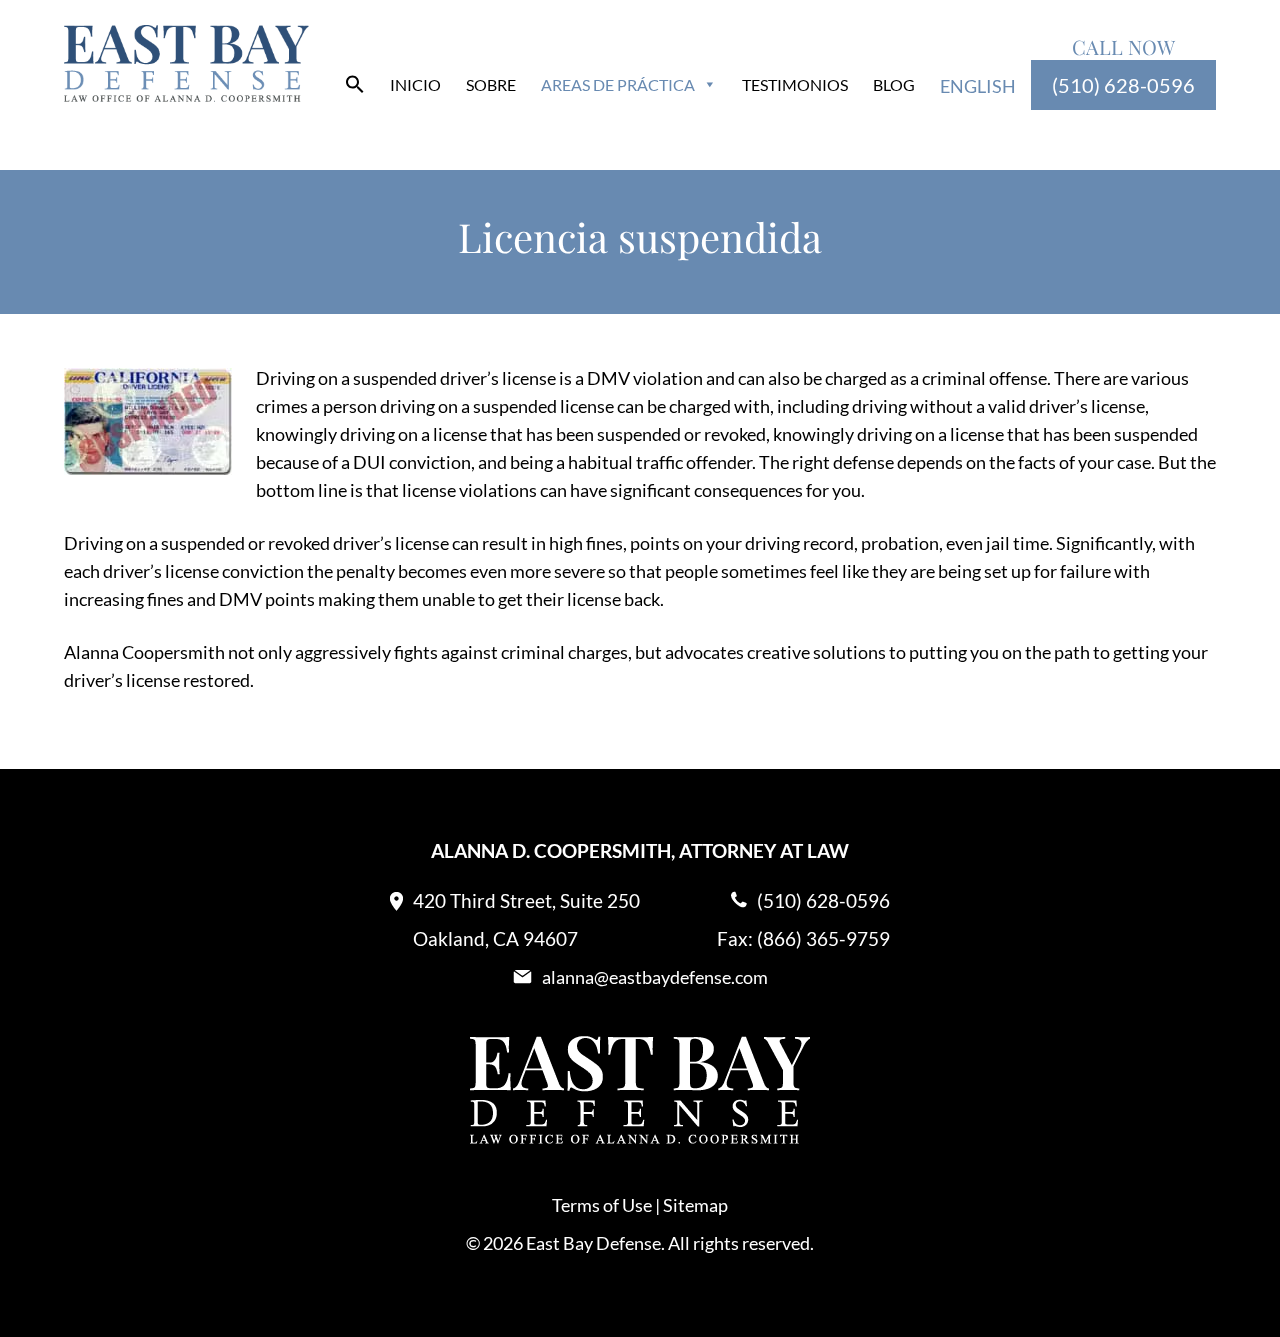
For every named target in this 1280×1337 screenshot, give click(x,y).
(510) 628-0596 (1123, 85)
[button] (355, 87)
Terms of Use (602, 1205)
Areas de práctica (618, 84)
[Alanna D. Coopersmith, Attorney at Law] (186, 95)
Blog (894, 84)
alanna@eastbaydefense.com (655, 977)
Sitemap (695, 1205)
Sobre (491, 84)
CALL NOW (1123, 46)
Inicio (415, 84)
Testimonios (795, 84)
